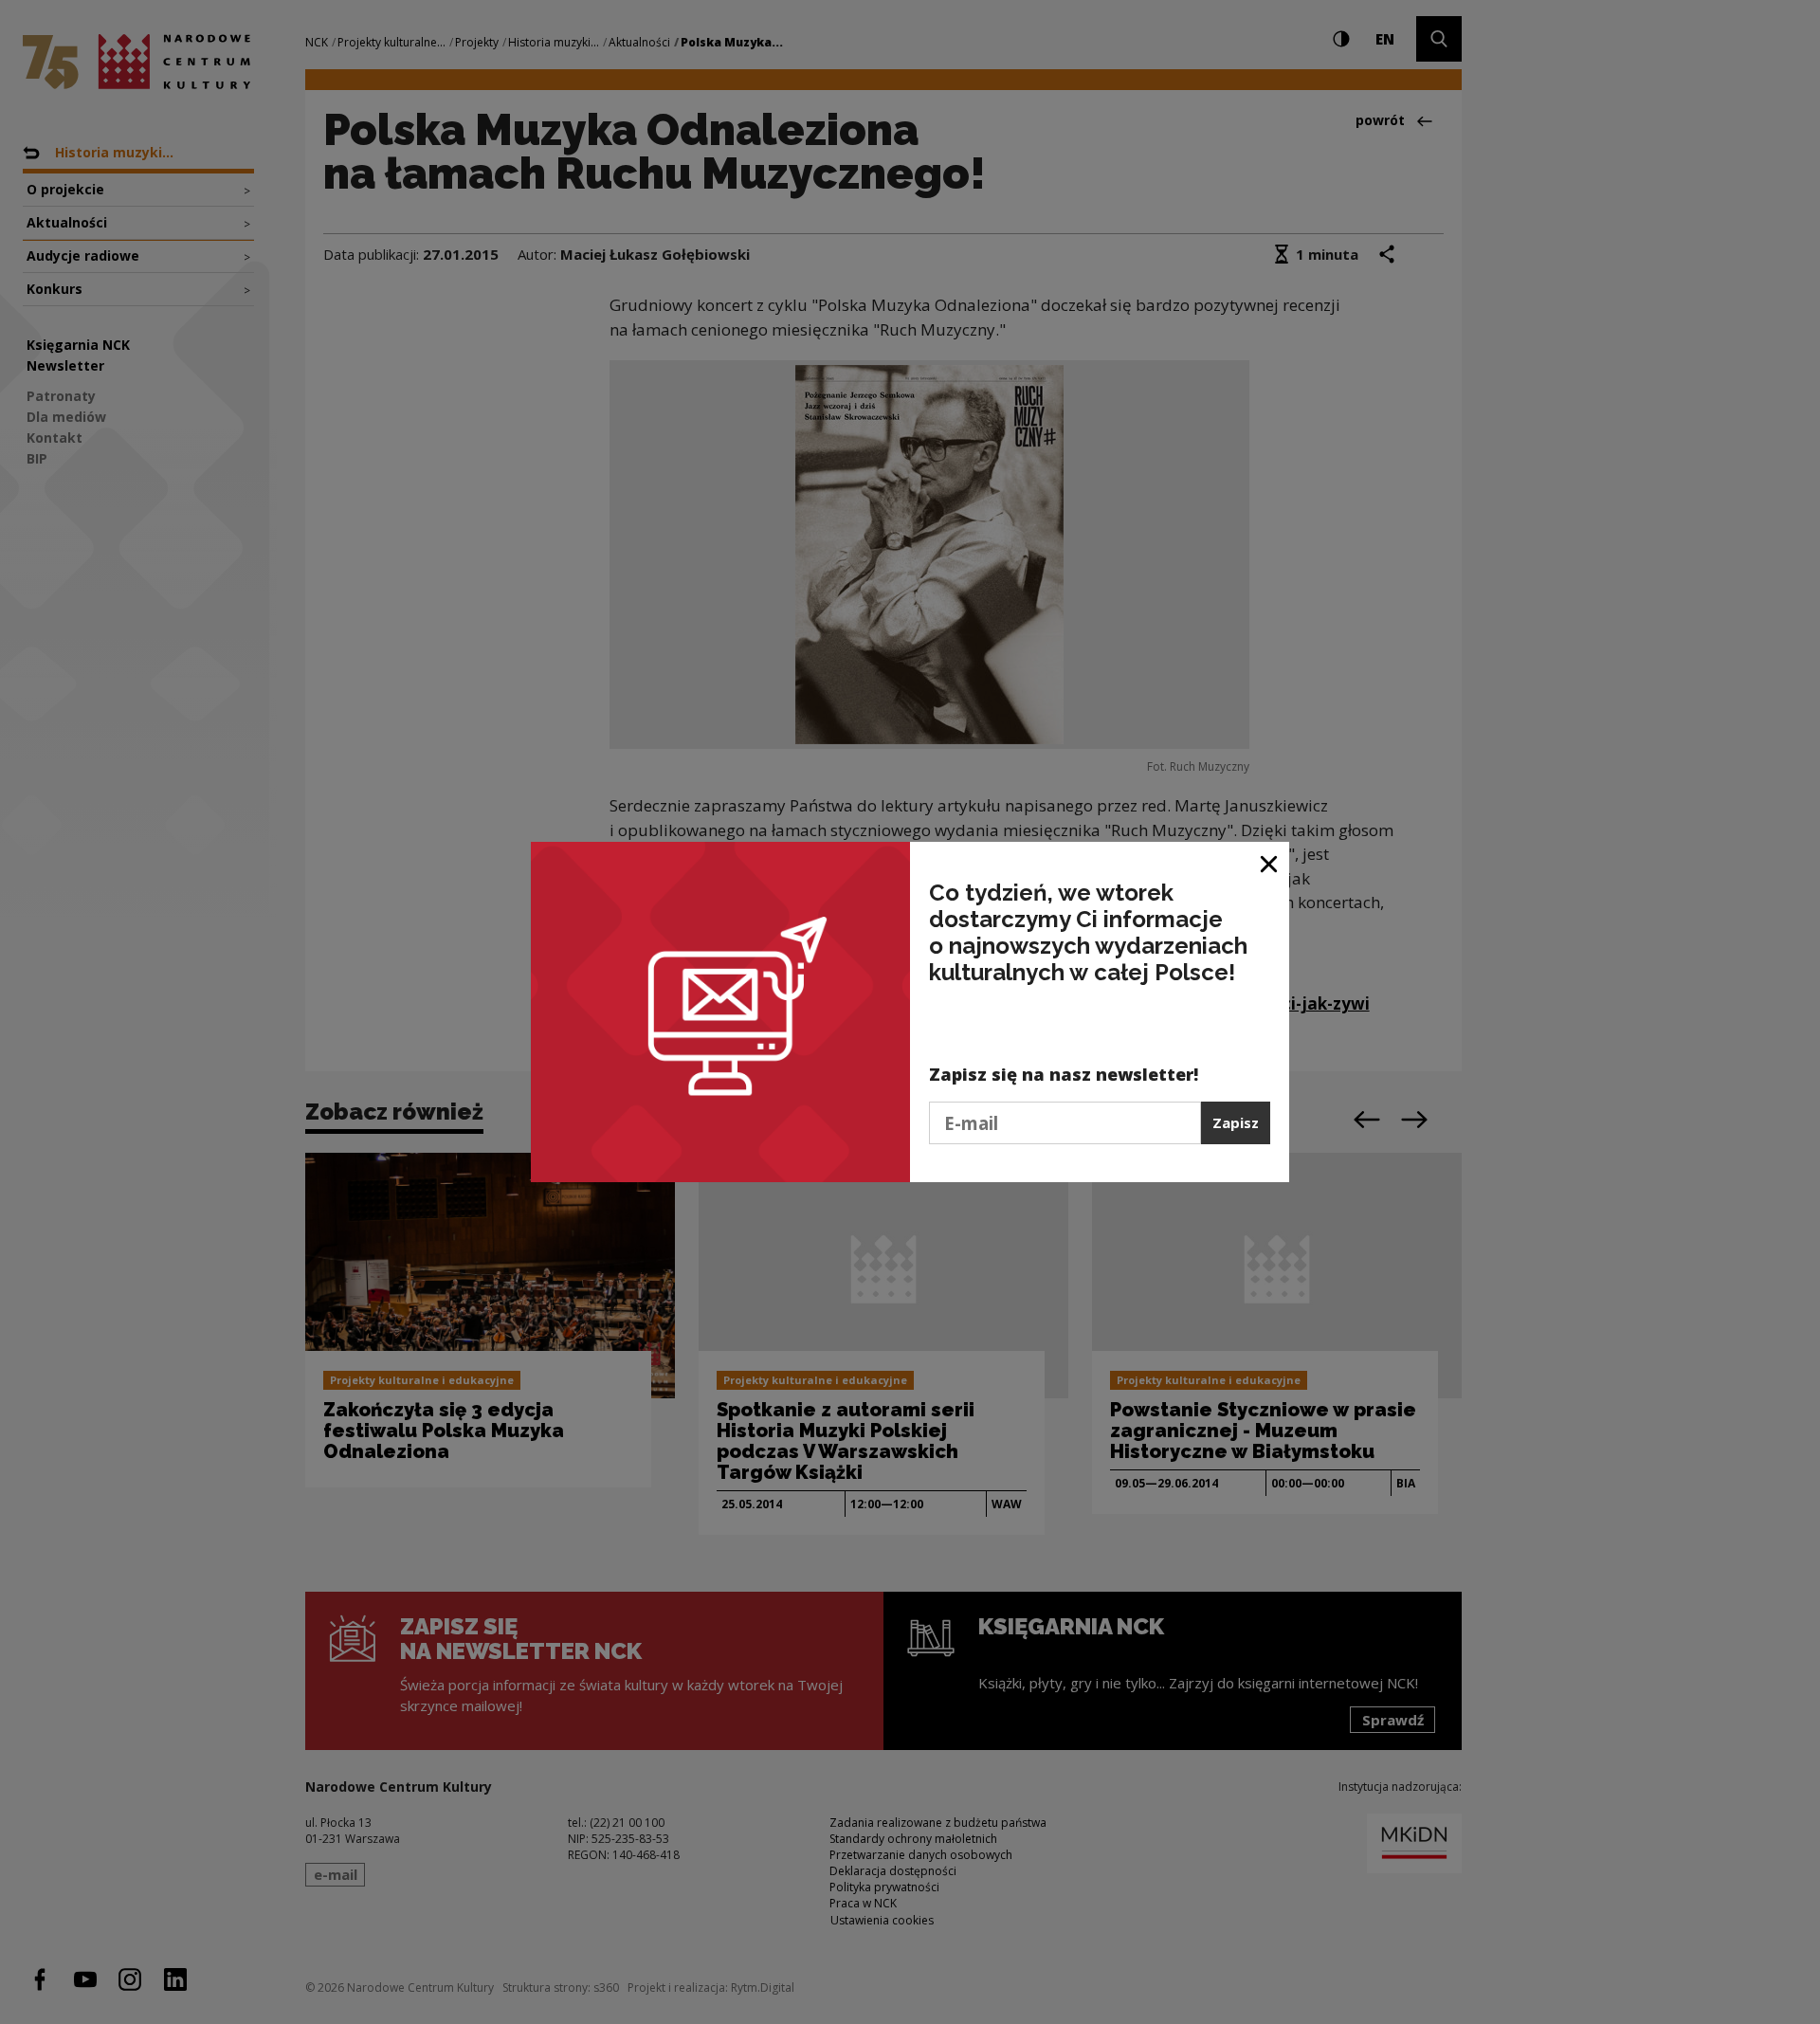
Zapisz (1236, 1122)
